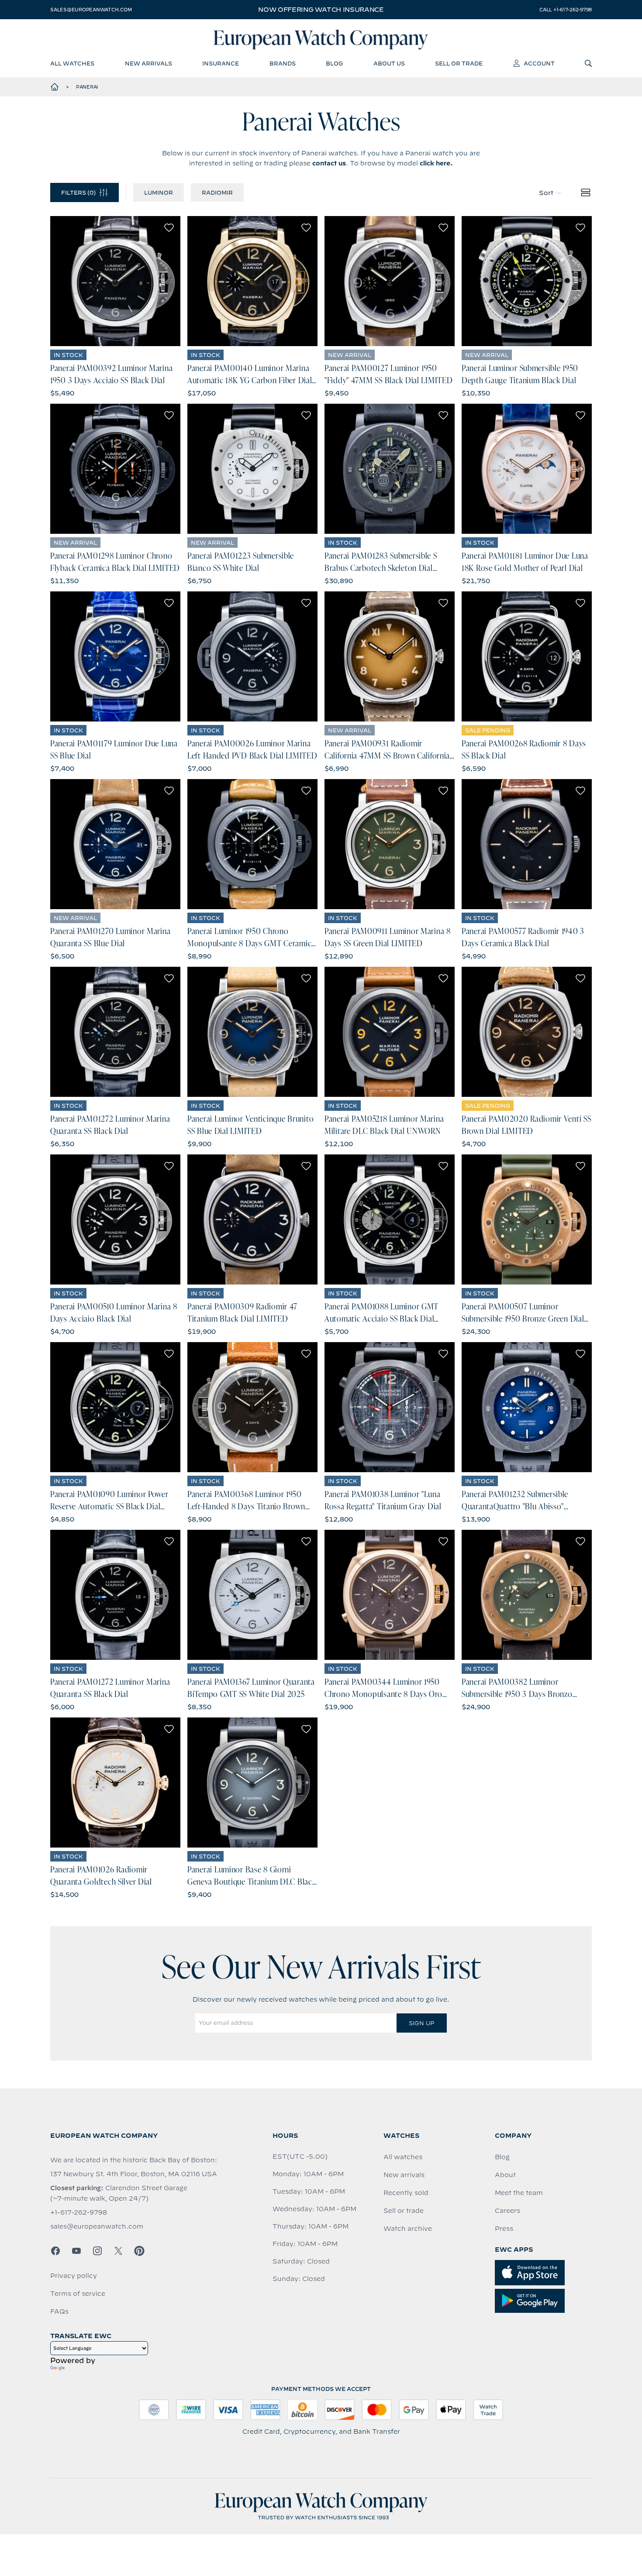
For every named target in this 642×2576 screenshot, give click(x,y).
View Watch (116, 281)
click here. (436, 163)
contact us (329, 163)
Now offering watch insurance (321, 10)
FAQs (59, 2312)
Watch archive (408, 2229)
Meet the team (519, 2193)
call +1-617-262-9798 (566, 10)
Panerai (87, 87)
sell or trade (459, 63)
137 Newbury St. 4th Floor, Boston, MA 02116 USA (134, 2174)
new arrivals (148, 63)
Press (504, 2229)
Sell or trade (404, 2211)
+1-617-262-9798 (79, 2212)
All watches (403, 2157)
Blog (502, 2157)
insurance (221, 63)
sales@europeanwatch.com (91, 10)
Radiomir (217, 192)
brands (283, 63)
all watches (72, 63)
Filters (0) (78, 192)
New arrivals (404, 2175)
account (539, 63)
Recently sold (406, 2193)
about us (389, 63)
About (505, 2175)
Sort (546, 193)
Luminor (159, 192)
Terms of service (78, 2294)
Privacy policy (74, 2276)
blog (334, 63)
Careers (507, 2211)
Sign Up (421, 2023)
